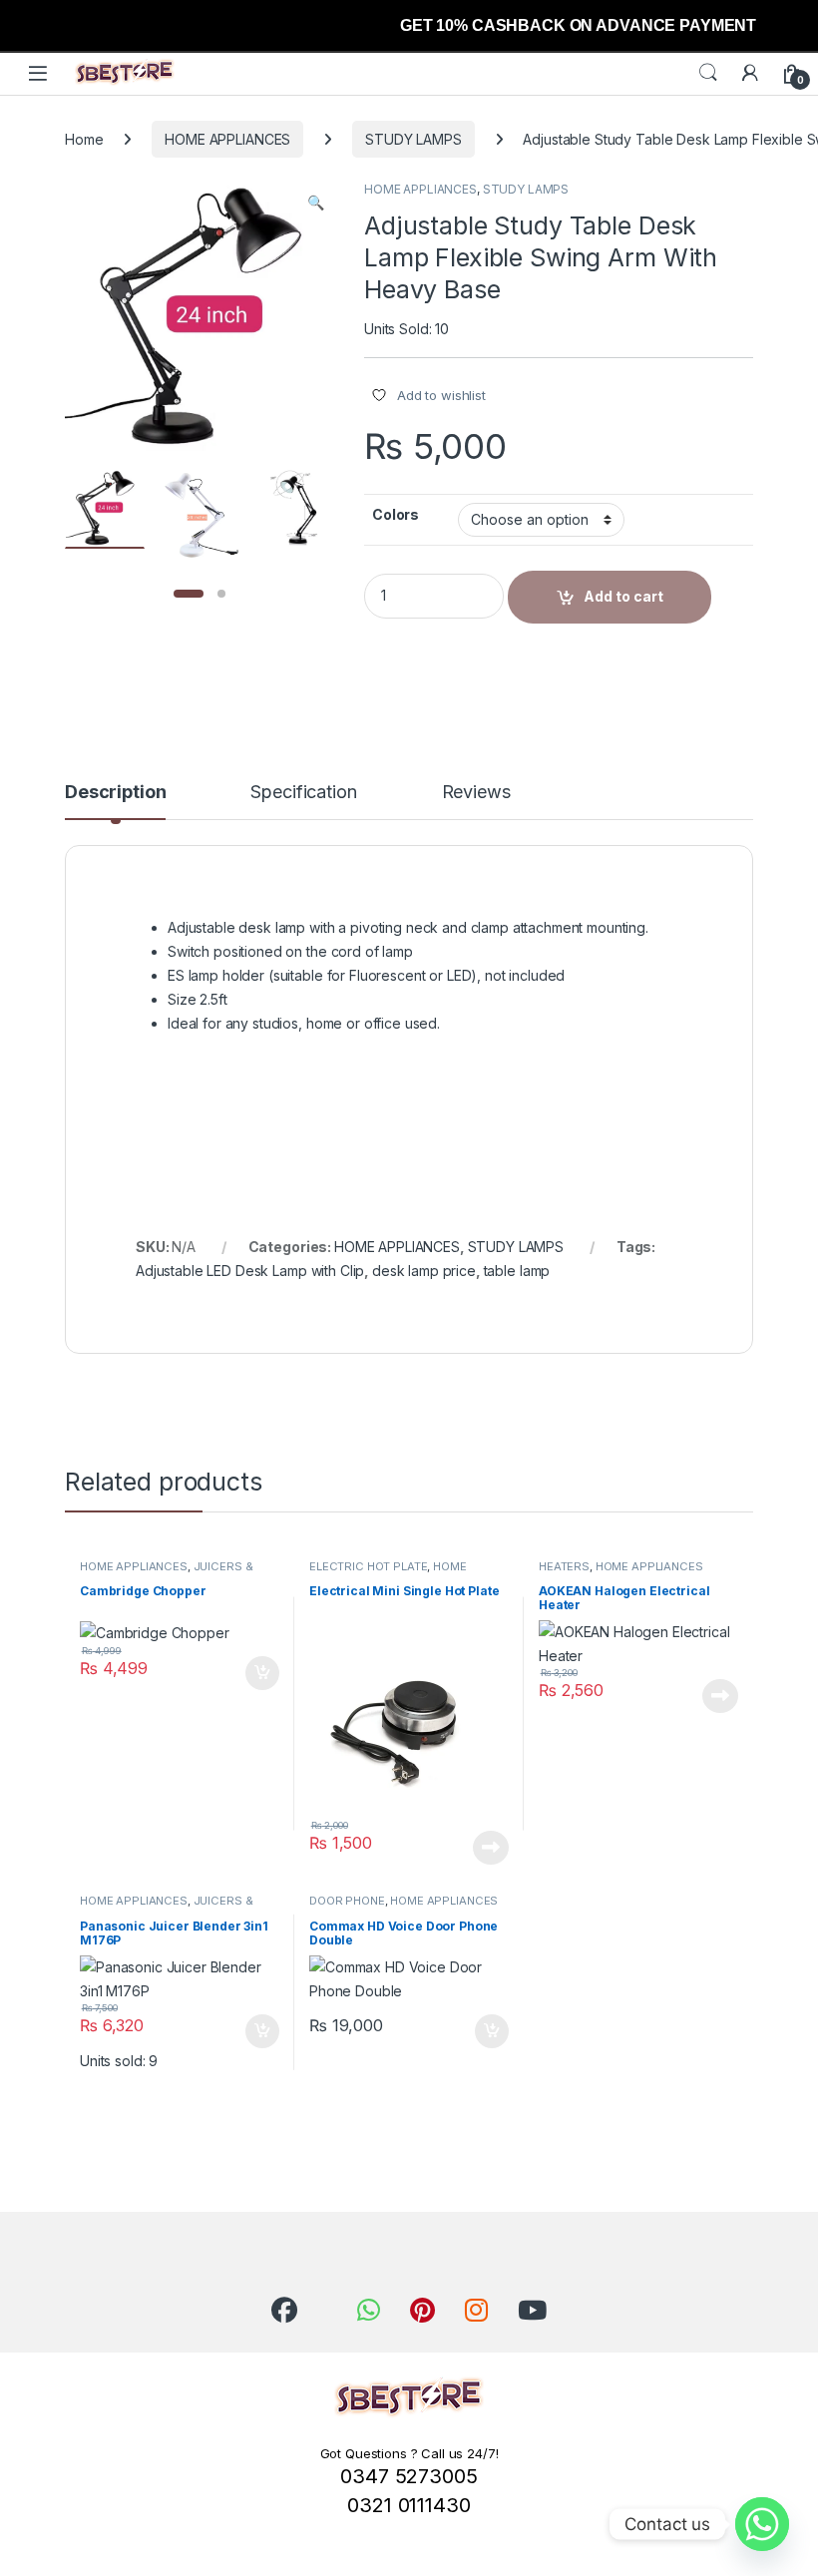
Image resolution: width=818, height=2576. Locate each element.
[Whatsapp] (762, 2524)
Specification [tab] (303, 793)
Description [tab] (115, 793)
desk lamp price (424, 1271)
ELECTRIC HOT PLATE (368, 1566)
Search (708, 73)
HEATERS (564, 1566)
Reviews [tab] (476, 793)
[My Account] (750, 73)
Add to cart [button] (262, 1673)
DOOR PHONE (347, 1901)
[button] (316, 203)
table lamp (517, 1271)
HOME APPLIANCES (227, 139)
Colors (396, 514)
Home (84, 139)
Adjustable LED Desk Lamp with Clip (250, 1271)
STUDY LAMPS (413, 139)
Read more (491, 1848)
